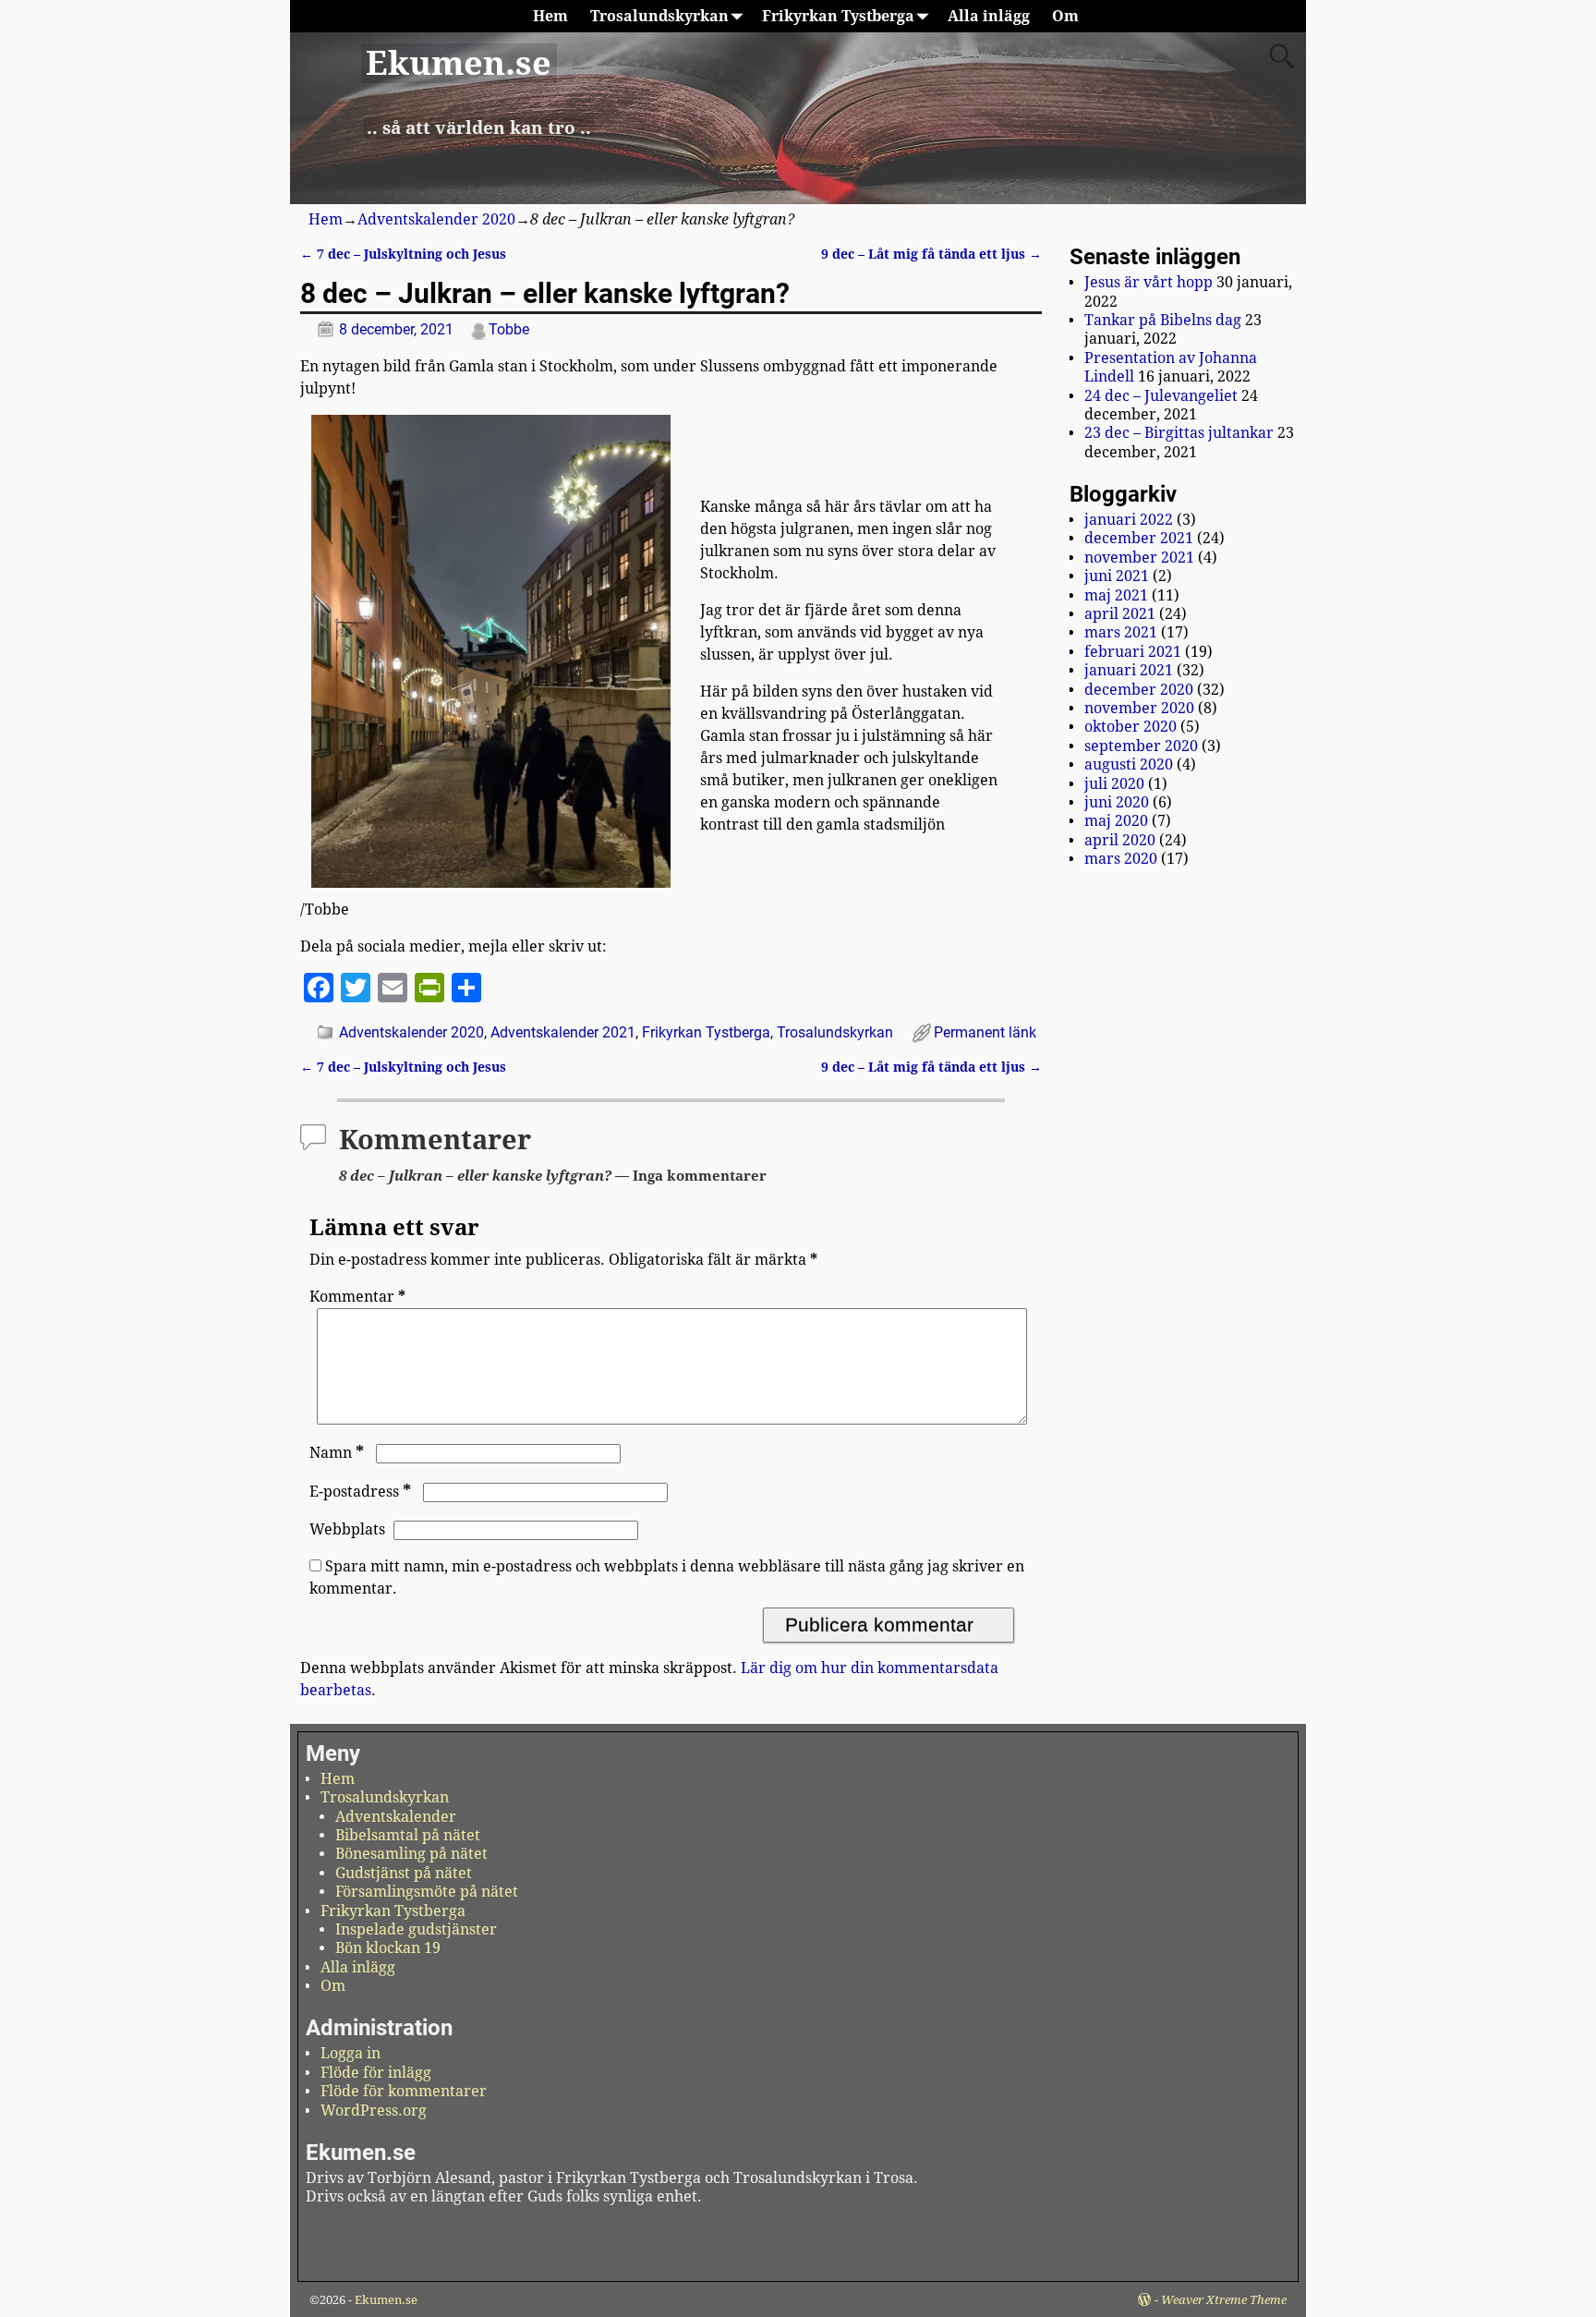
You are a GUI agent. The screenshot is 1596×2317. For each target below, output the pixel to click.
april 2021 (1120, 614)
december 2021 (1139, 538)
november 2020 (1139, 708)
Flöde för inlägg (376, 2073)
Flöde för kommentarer (404, 2091)
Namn (337, 1453)
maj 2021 (1116, 595)
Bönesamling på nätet (411, 1854)
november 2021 (1139, 558)
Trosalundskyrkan (659, 16)
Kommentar (357, 1297)
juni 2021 (1117, 576)
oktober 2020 (1130, 727)
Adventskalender (396, 1817)
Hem (550, 16)
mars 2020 (1121, 859)
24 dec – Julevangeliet (1161, 396)
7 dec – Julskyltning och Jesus (403, 254)
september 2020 (1141, 746)
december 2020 (1139, 690)
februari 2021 (1133, 652)
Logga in (351, 2053)
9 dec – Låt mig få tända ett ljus (931, 254)
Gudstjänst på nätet (404, 1873)
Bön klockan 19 (388, 1948)
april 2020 (1120, 840)
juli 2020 (1114, 784)
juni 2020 (1117, 802)
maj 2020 (1116, 821)
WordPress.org (374, 2111)
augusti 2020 (1129, 764)
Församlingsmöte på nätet (427, 1892)
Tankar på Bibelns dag (1163, 320)
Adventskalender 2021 (563, 1032)
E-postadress (360, 1492)
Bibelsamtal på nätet (408, 1835)
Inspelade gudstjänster (416, 1929)
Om (1065, 16)
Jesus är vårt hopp (1149, 282)
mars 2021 (1121, 632)
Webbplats (347, 1529)
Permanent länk (985, 1032)
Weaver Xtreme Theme (1224, 2300)
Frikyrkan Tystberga (838, 16)
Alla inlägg (989, 16)
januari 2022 (1129, 520)
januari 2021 (1129, 670)
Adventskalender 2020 (436, 219)
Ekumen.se (459, 63)
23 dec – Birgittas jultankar (1179, 433)
